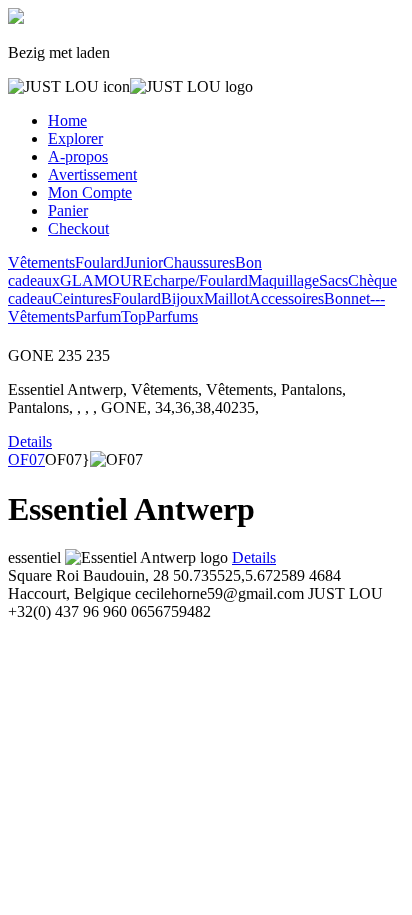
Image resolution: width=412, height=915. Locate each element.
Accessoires (286, 298)
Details (30, 441)
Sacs (333, 280)
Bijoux (182, 298)
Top (133, 316)
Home (67, 120)
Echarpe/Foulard (195, 280)
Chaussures (199, 262)
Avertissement (92, 174)
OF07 (26, 459)
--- (377, 298)
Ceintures (82, 298)
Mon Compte (90, 192)
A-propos (78, 156)
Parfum (98, 316)
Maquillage (283, 280)
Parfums (172, 316)
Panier (68, 210)
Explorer (75, 138)
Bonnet (347, 298)
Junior (143, 262)
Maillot (226, 298)
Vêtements (41, 262)
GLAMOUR (101, 280)
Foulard (99, 262)
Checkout (78, 228)
